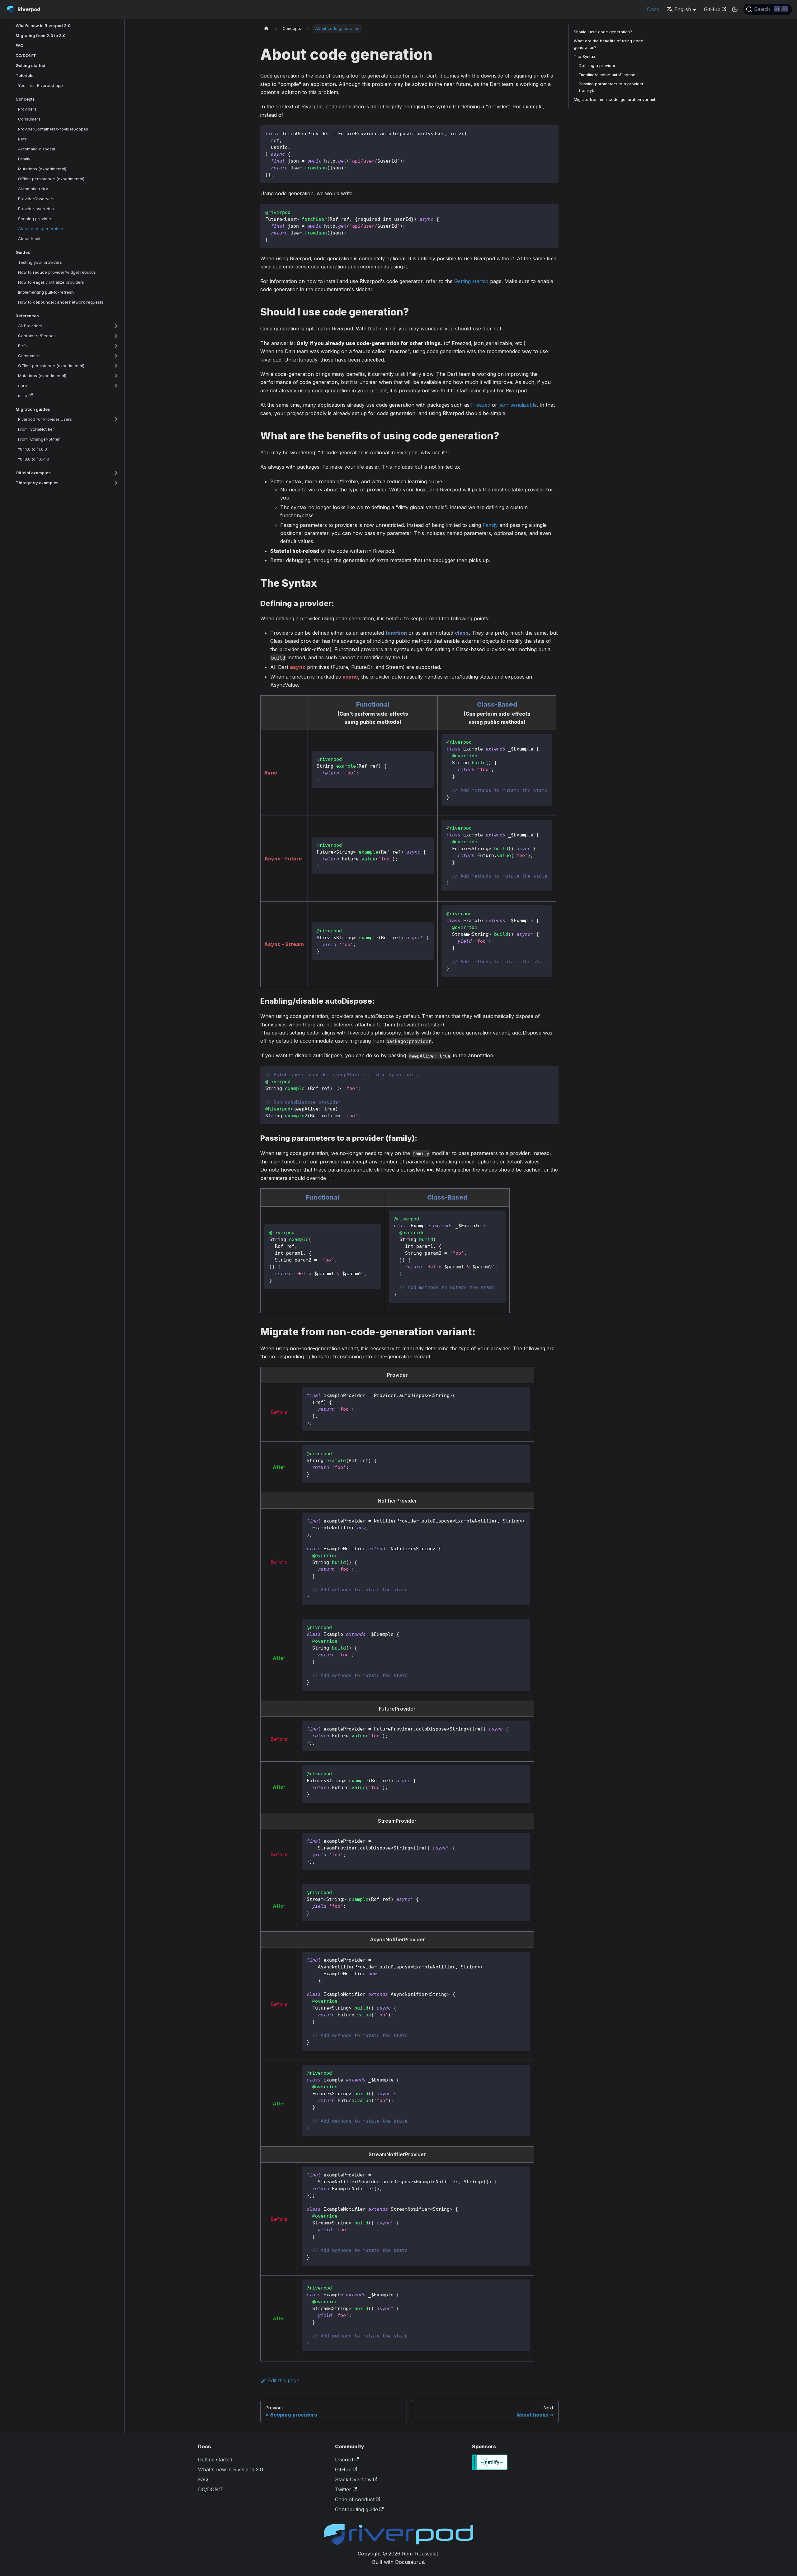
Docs (653, 9)
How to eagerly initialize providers (51, 282)
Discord (344, 2460)
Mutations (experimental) (42, 169)
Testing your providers (40, 262)
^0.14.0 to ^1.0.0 (33, 449)
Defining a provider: (598, 66)
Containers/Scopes (37, 336)
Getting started (31, 65)
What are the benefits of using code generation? (608, 44)
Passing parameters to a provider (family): (611, 87)
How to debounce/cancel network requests (61, 302)
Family (24, 159)
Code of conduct (355, 2499)
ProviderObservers (36, 199)
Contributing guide (356, 2509)
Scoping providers (36, 219)
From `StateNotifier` (37, 429)
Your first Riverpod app (40, 85)
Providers (27, 109)
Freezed (481, 405)
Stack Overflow (353, 2479)
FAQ (19, 45)
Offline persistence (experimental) (51, 179)
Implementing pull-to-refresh (46, 292)
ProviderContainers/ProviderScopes (53, 129)
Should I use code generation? (603, 32)
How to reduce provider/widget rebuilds (57, 272)
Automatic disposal (37, 149)
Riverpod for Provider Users (45, 419)
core (23, 386)
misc (23, 395)
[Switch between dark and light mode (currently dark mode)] (735, 9)
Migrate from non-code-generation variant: (615, 99)
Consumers (29, 119)
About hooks (30, 239)
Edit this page (284, 2380)
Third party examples (37, 483)
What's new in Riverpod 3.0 (43, 26)
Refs (22, 139)
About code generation (41, 229)
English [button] (683, 9)
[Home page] (266, 28)
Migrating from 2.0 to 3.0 (41, 36)
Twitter (343, 2489)
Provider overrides (36, 209)
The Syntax (585, 57)
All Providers (30, 326)
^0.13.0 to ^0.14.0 (34, 459)
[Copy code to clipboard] (551, 133)
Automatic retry (33, 189)
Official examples (33, 473)
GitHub (712, 9)
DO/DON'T (26, 55)
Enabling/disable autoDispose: (608, 75)
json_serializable (518, 405)
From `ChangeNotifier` (40, 439)
